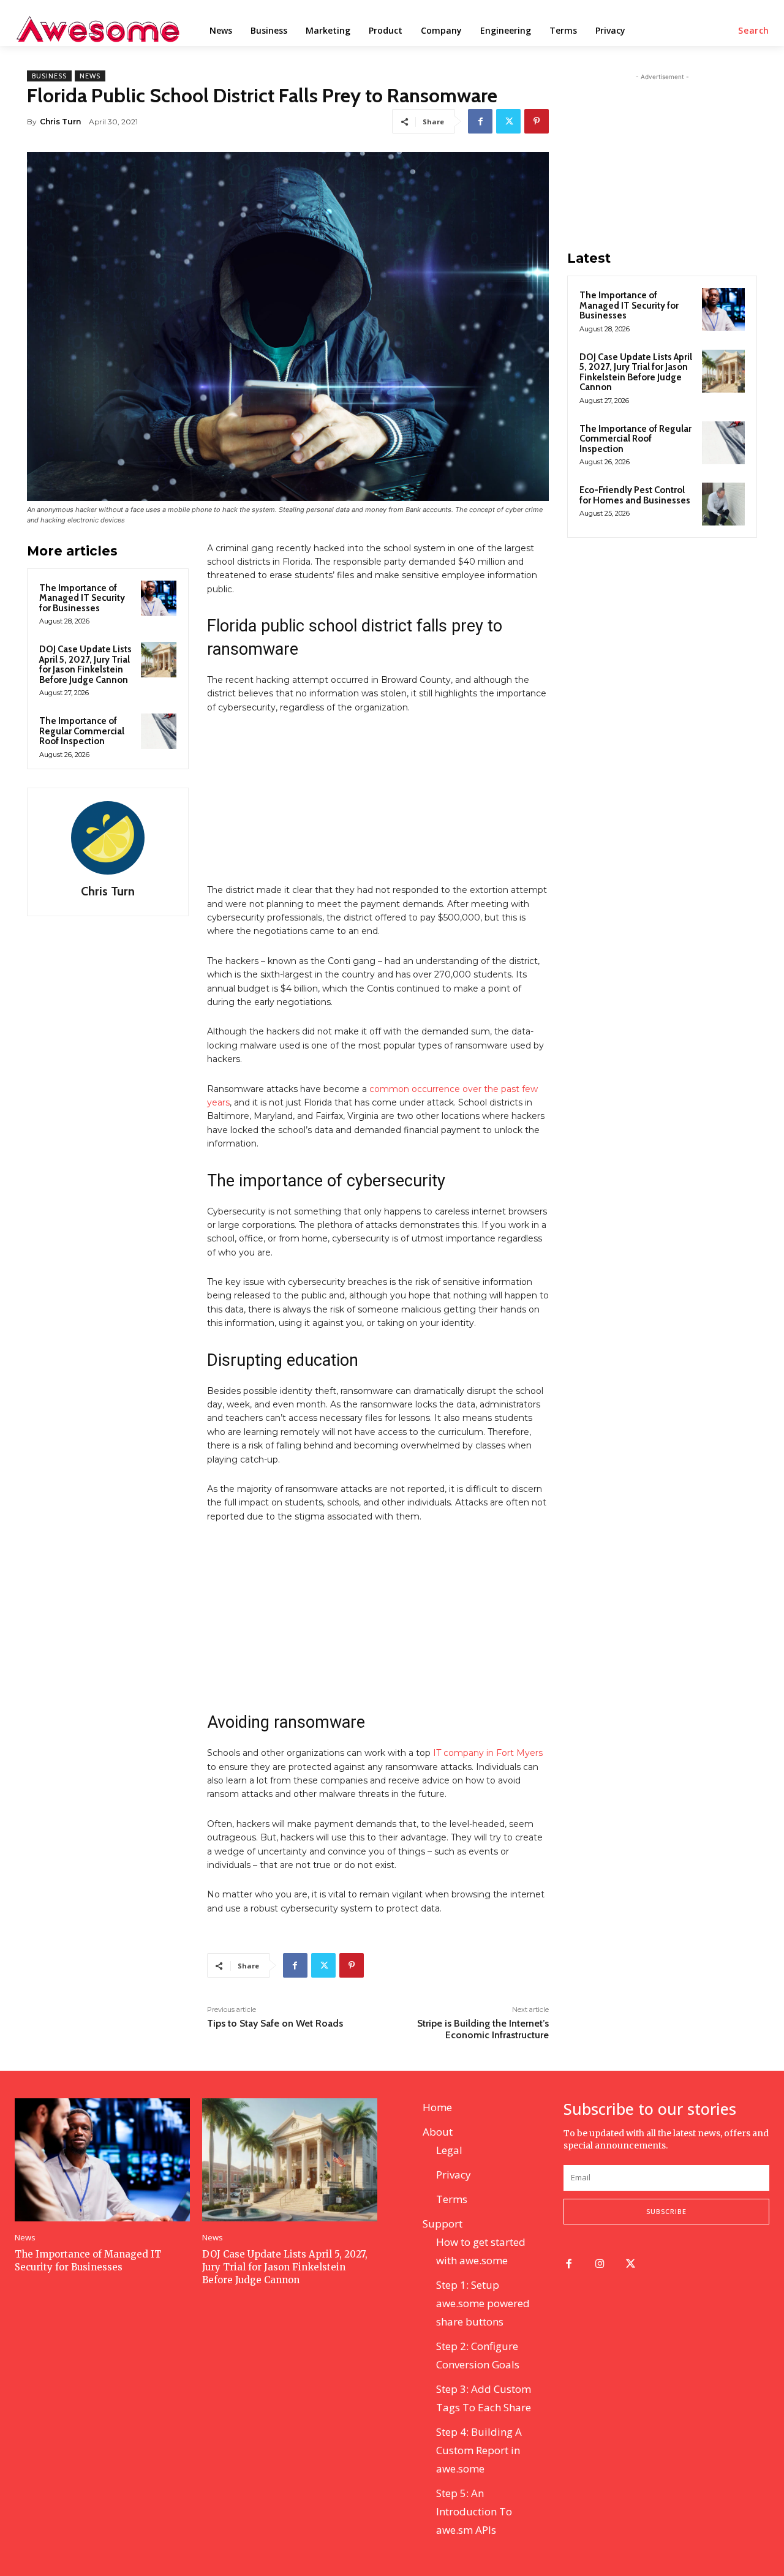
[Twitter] (508, 121)
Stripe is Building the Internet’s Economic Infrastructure (483, 2029)
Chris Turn (60, 122)
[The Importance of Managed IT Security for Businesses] (159, 598)
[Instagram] (600, 2265)
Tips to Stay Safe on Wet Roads (275, 2023)
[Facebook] (480, 121)
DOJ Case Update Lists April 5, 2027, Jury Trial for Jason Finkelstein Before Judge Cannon (85, 665)
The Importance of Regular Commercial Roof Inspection (82, 731)
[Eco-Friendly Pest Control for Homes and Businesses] (723, 504)
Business (49, 76)
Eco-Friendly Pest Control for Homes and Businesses (635, 495)
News (90, 76)
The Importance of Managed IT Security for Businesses (82, 598)
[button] (754, 31)
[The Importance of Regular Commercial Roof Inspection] (159, 731)
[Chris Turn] (108, 838)
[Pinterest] (537, 121)
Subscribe (666, 2211)
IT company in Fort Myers (488, 1753)
